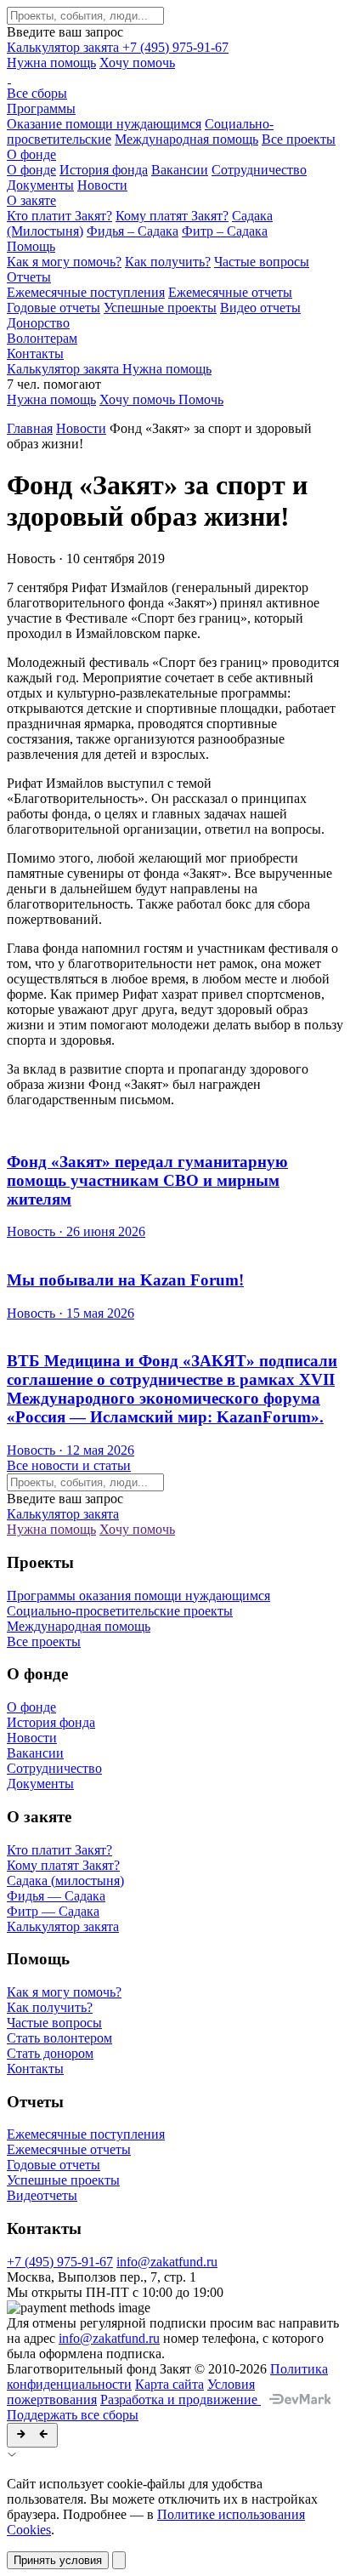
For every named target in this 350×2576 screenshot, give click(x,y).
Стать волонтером (59, 2038)
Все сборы (37, 93)
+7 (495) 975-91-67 (175, 47)
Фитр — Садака (53, 1911)
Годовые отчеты (54, 308)
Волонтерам (42, 338)
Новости (102, 185)
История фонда (104, 170)
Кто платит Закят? (59, 216)
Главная (30, 428)
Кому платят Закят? (172, 216)
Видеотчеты (42, 2195)
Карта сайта (169, 2384)
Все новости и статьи (69, 1465)
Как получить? (168, 262)
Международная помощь (186, 139)
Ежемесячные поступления (86, 292)
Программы (41, 108)
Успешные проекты (160, 308)
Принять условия (58, 2560)
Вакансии (180, 170)
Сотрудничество (259, 170)
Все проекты (299, 139)
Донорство (38, 323)
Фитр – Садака (225, 231)
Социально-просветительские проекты (120, 1611)
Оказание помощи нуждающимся (104, 124)
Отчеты (29, 277)
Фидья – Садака (133, 231)
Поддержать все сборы (73, 2415)
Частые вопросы (262, 262)
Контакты (35, 353)
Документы (40, 185)
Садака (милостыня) (65, 1881)
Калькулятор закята (65, 47)
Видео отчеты (260, 308)
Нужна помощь (51, 63)
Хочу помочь (137, 63)
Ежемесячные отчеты (230, 292)
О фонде (31, 154)
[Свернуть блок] (32, 2435)
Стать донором (50, 2053)
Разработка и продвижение (181, 2399)
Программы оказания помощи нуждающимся (138, 1596)
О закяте (31, 200)
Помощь (31, 246)
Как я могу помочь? (64, 262)
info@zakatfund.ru (167, 2262)
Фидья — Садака (56, 1896)
